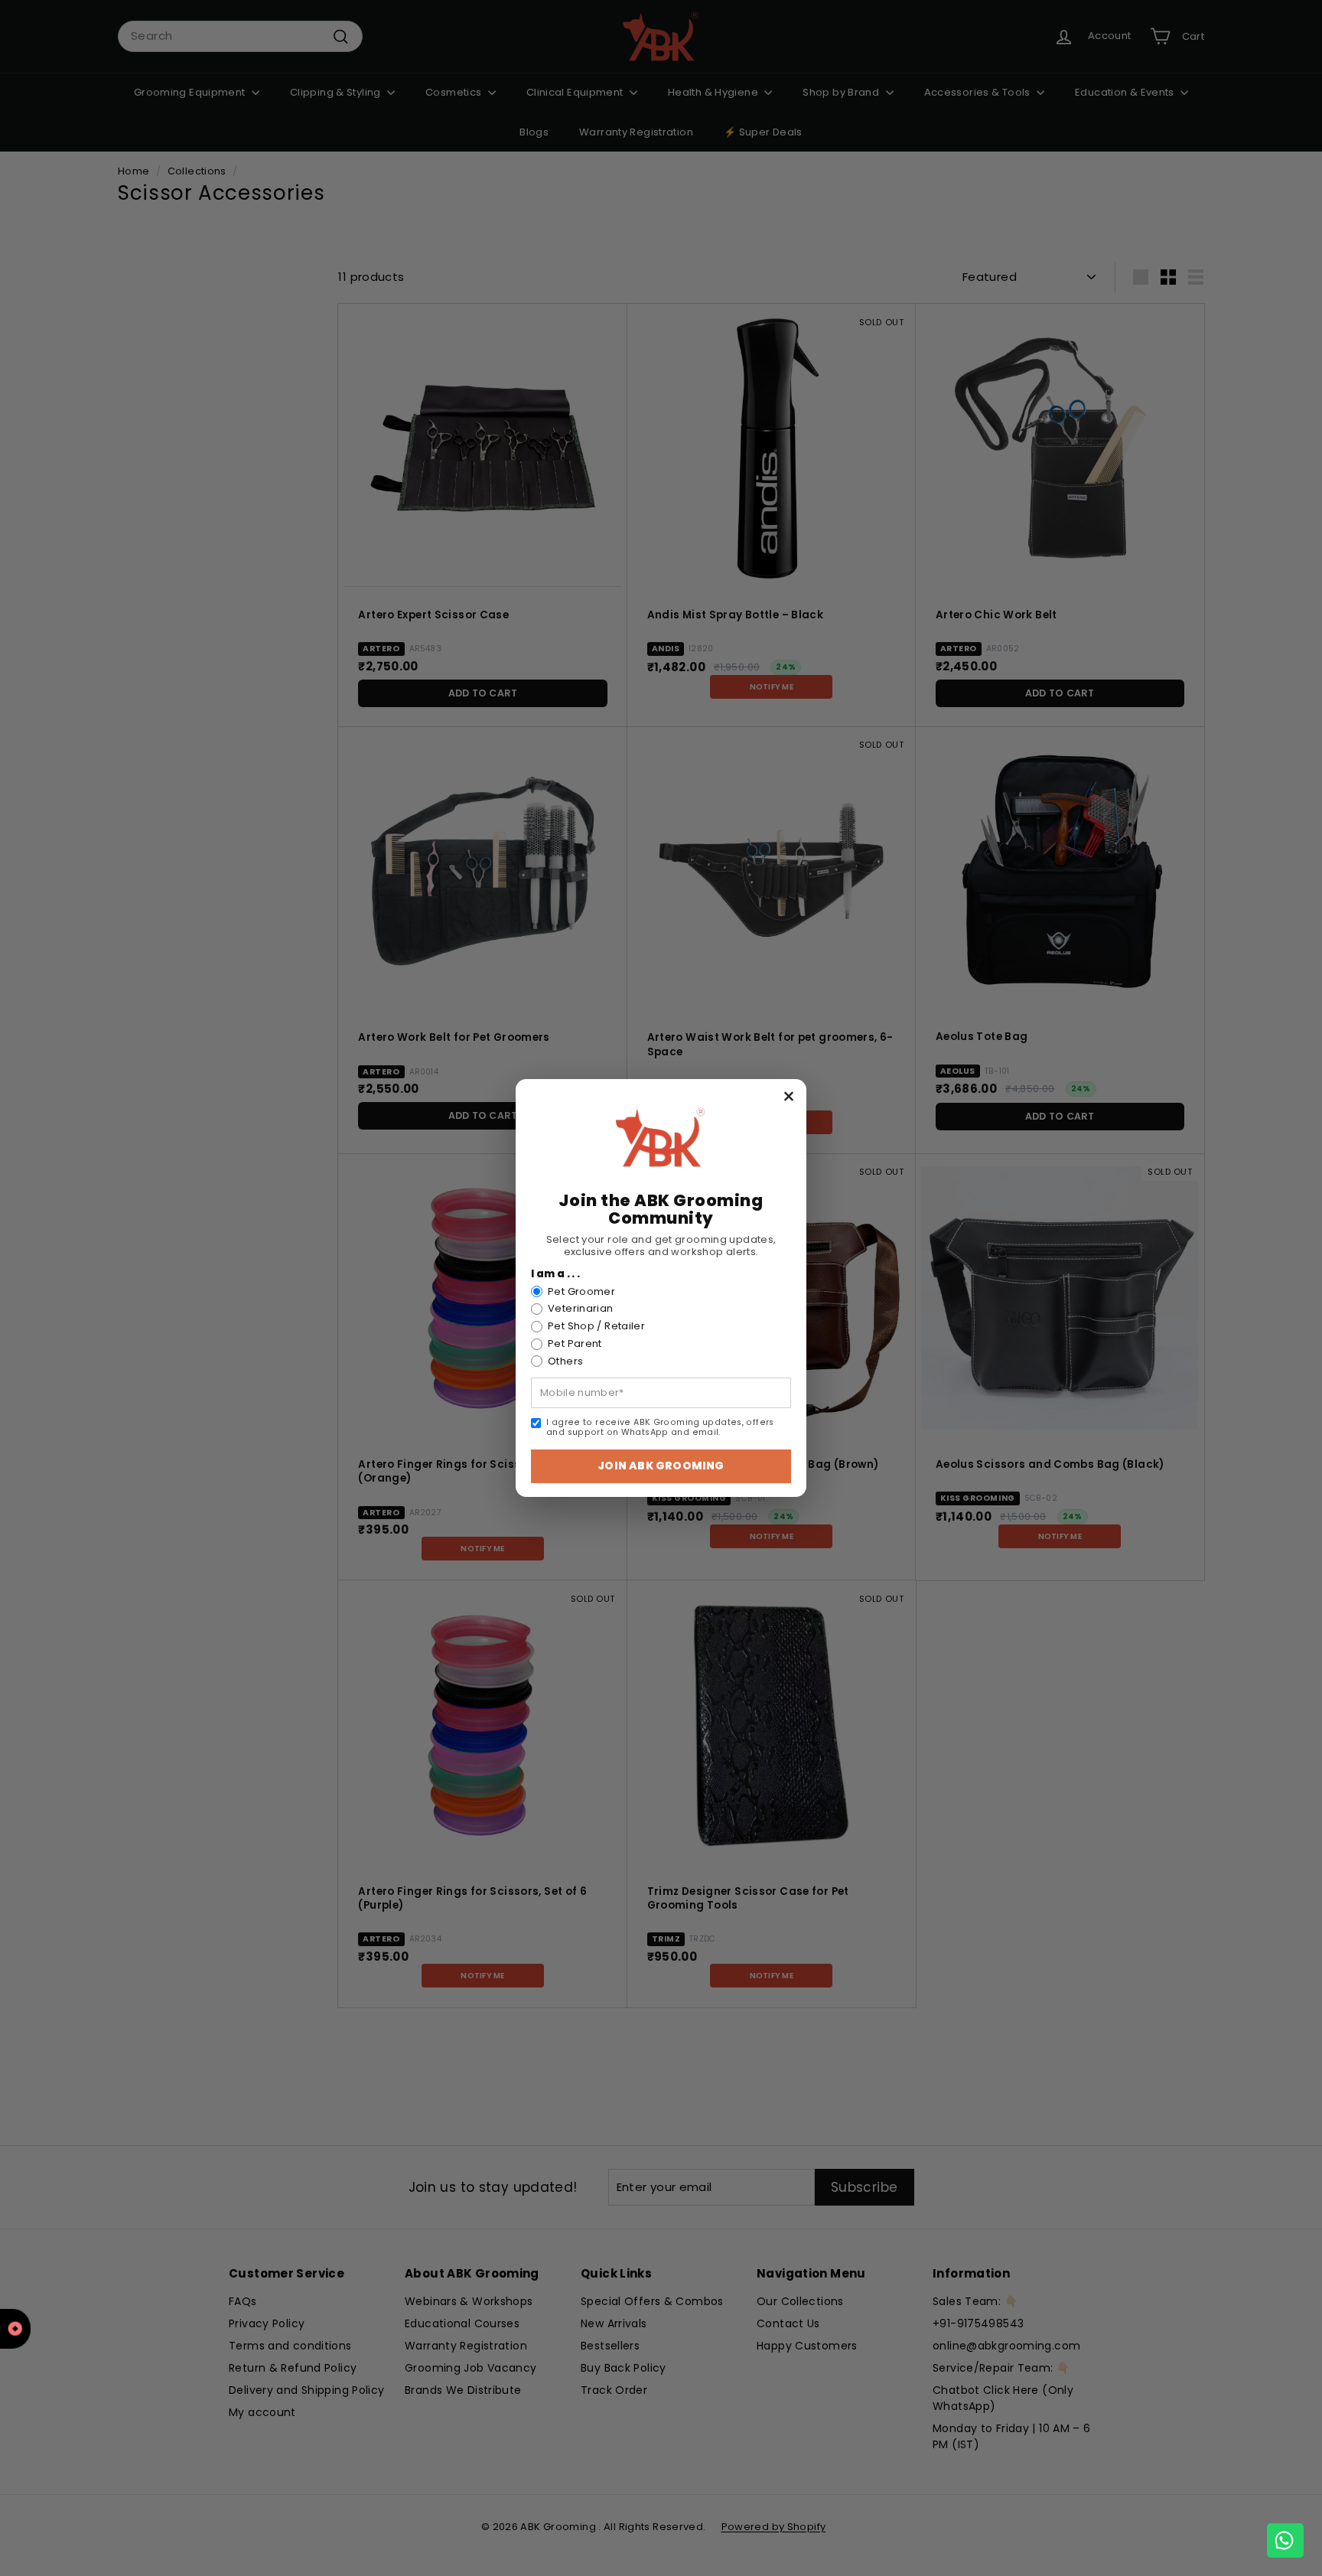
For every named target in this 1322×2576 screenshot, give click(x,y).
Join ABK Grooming (661, 1466)
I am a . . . (556, 1274)
